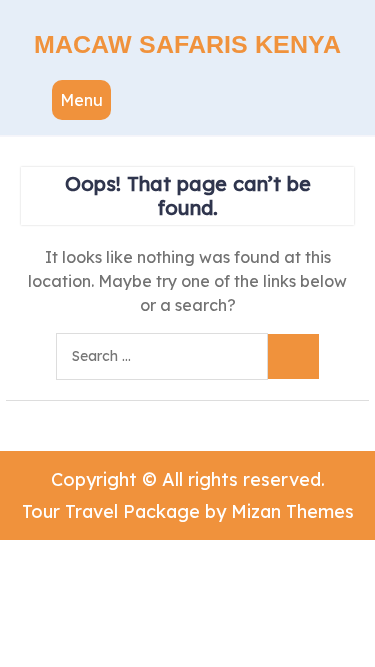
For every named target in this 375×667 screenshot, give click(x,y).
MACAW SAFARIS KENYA (187, 44)
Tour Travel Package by (188, 511)
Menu (81, 100)
